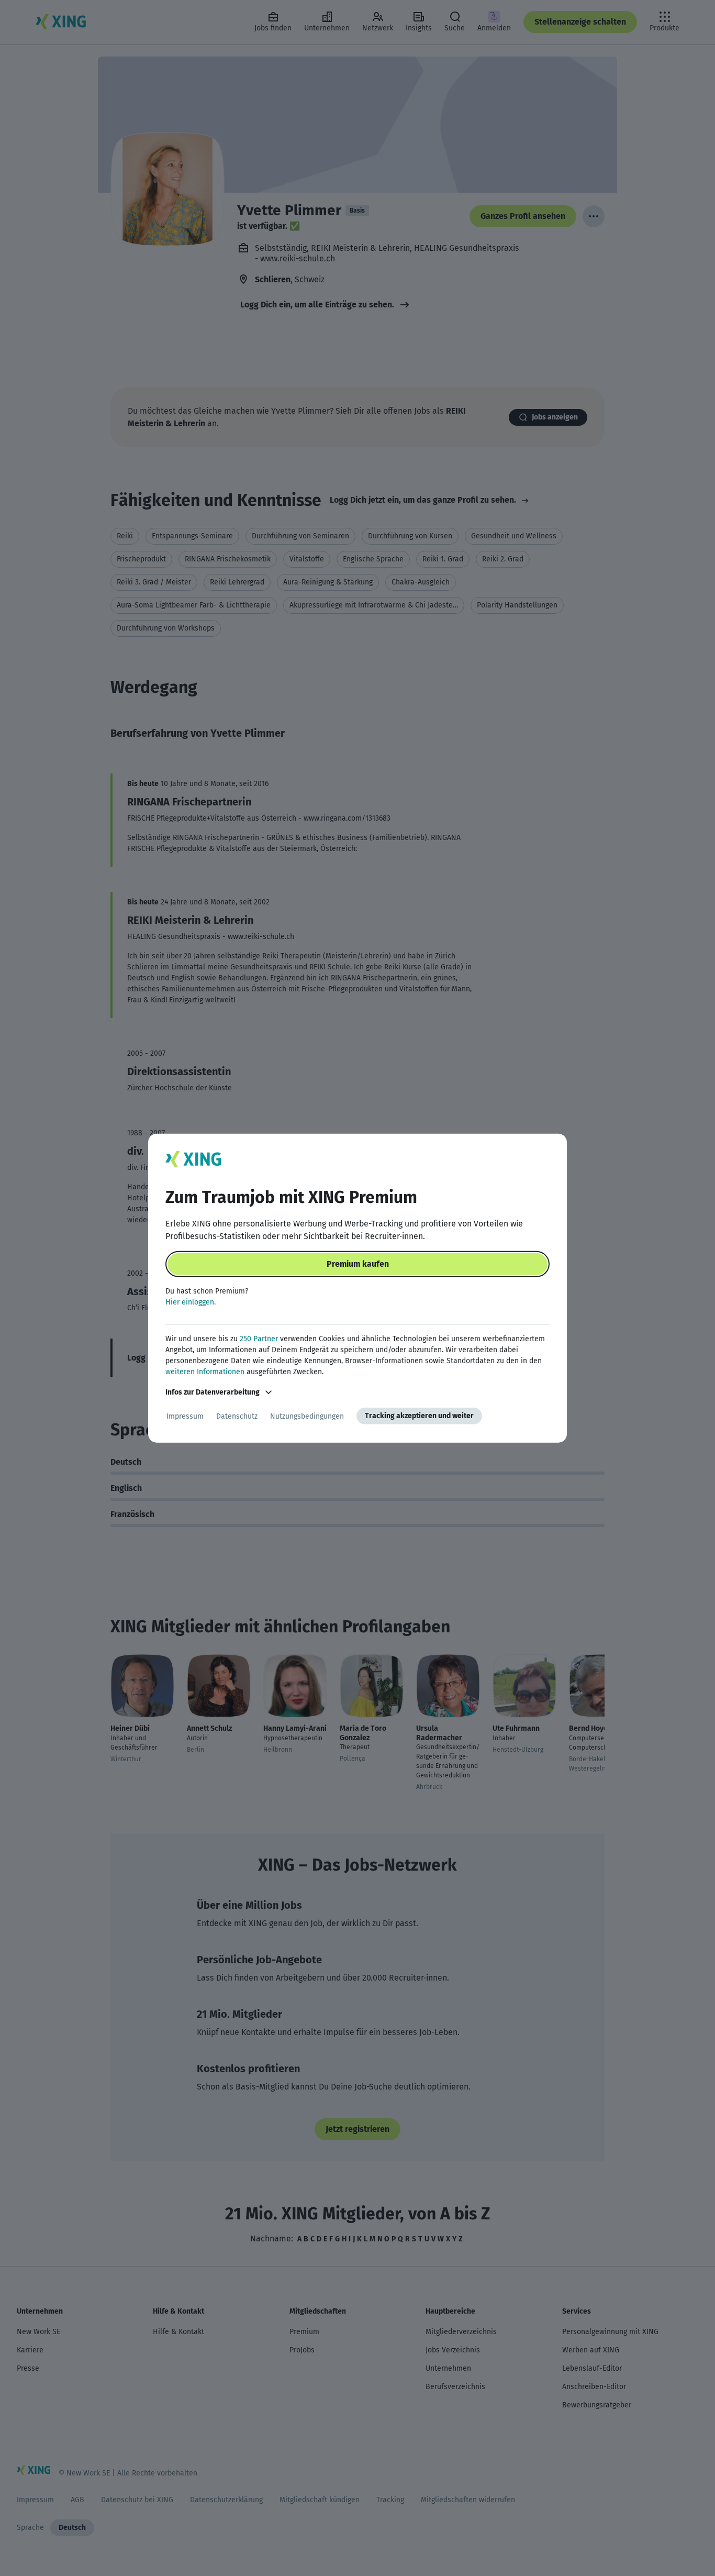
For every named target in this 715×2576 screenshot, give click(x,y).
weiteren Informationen (205, 1372)
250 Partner (259, 1339)
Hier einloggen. (191, 1302)
